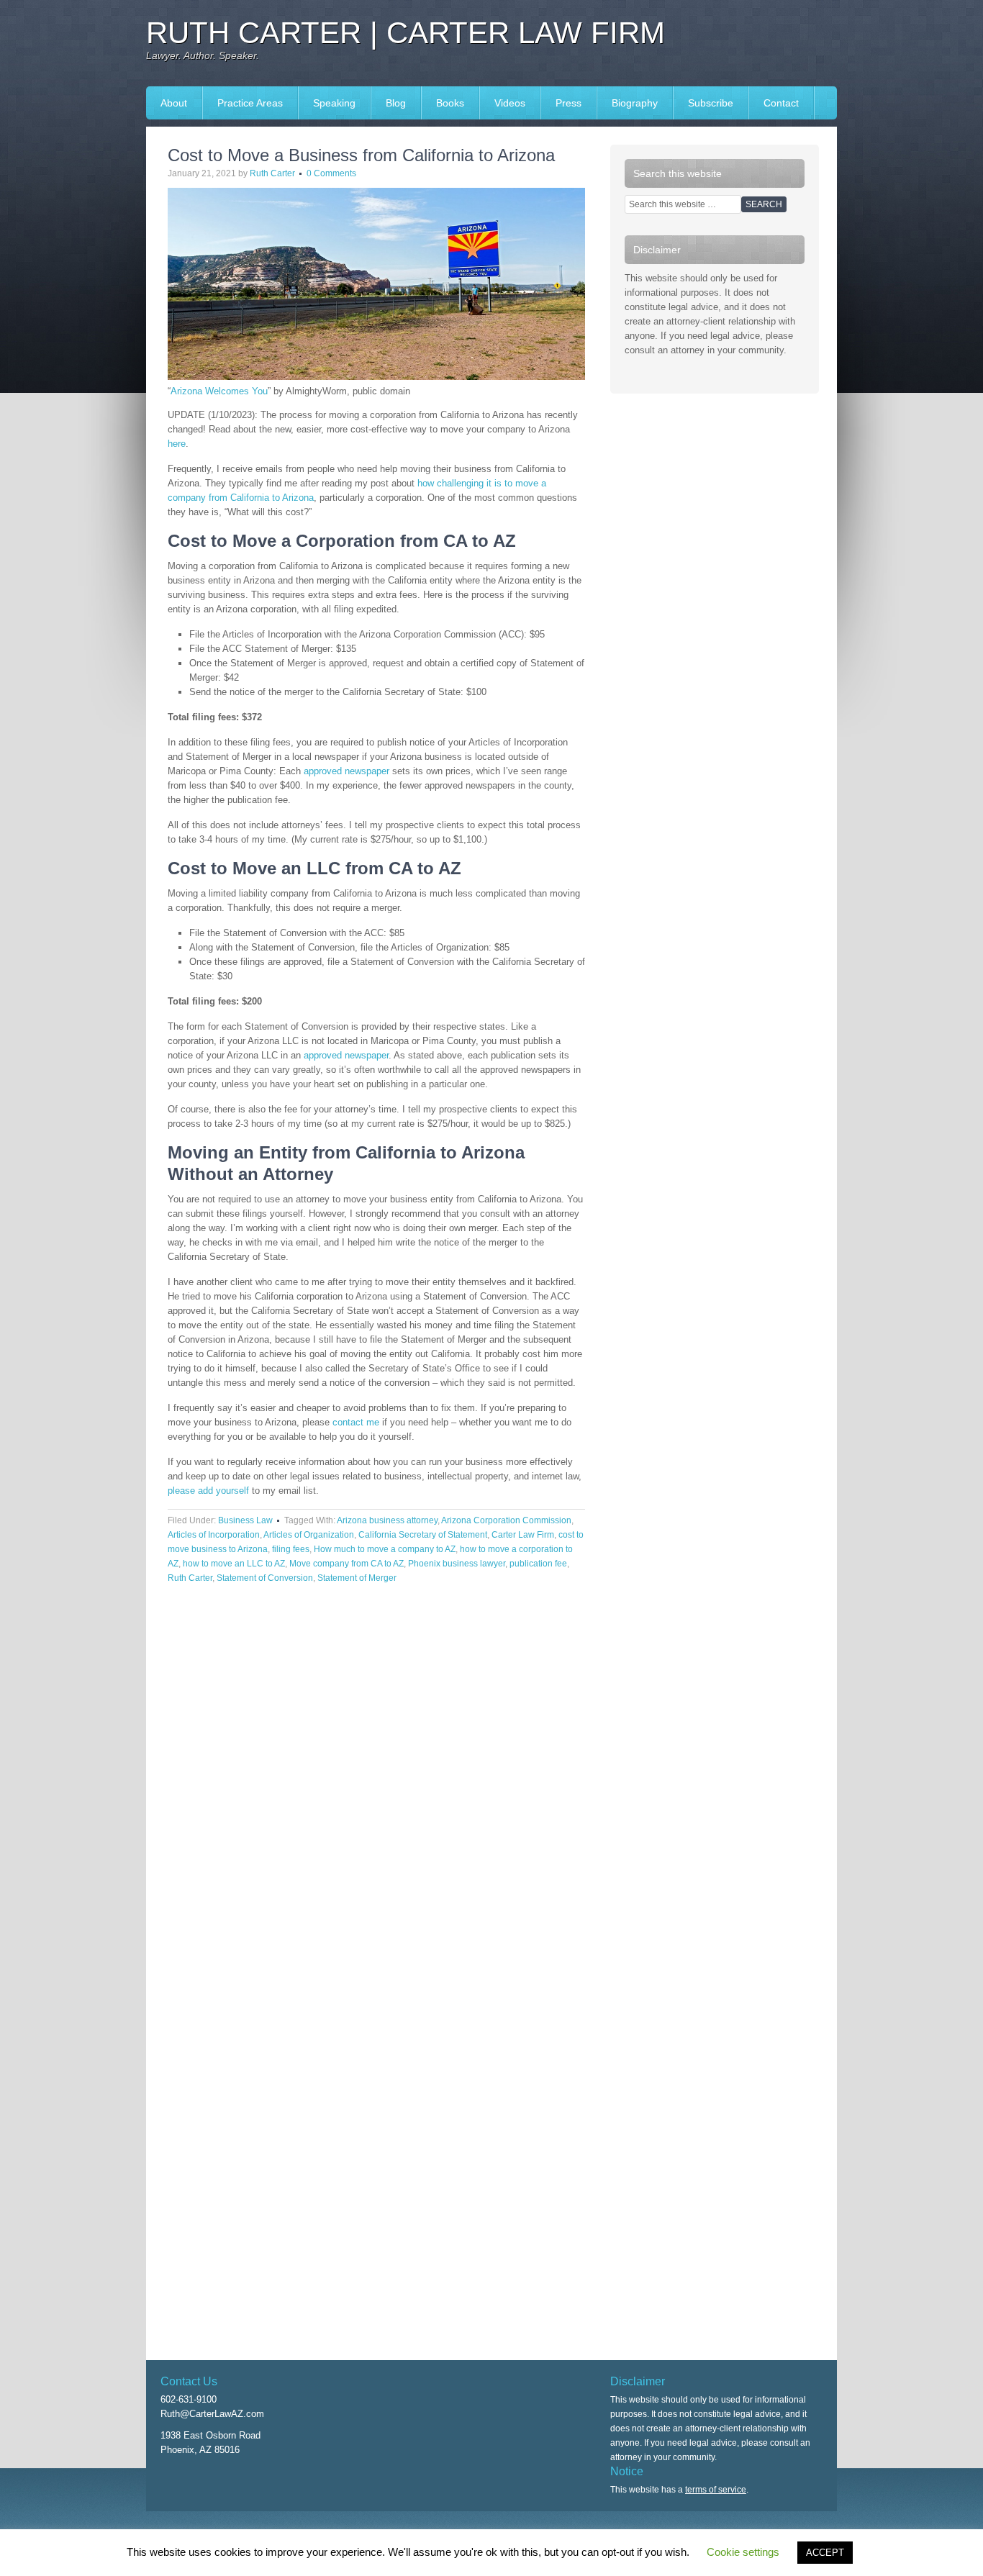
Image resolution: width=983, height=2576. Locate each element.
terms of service (716, 2490)
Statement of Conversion (265, 1578)
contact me (356, 1422)
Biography (635, 103)
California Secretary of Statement (423, 1535)
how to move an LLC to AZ (234, 1564)
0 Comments (331, 173)
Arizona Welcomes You (219, 391)
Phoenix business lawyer (457, 1564)
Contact (781, 103)
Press (561, 103)
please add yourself (208, 1491)
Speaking (327, 103)
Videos (510, 103)
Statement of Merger (357, 1578)
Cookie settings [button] (743, 2552)
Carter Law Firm (523, 1535)
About (174, 103)
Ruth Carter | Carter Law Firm (406, 33)
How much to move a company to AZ (385, 1549)
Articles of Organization (309, 1535)
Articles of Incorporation (214, 1535)
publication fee (538, 1564)
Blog (396, 103)
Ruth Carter (272, 173)
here (177, 444)
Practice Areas (250, 103)
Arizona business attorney (387, 1520)
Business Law (245, 1520)
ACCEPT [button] (825, 2553)
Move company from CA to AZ (346, 1564)
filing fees (291, 1549)
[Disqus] (376, 1794)
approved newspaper (346, 771)
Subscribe (711, 103)
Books (443, 103)
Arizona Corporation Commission (506, 1520)
